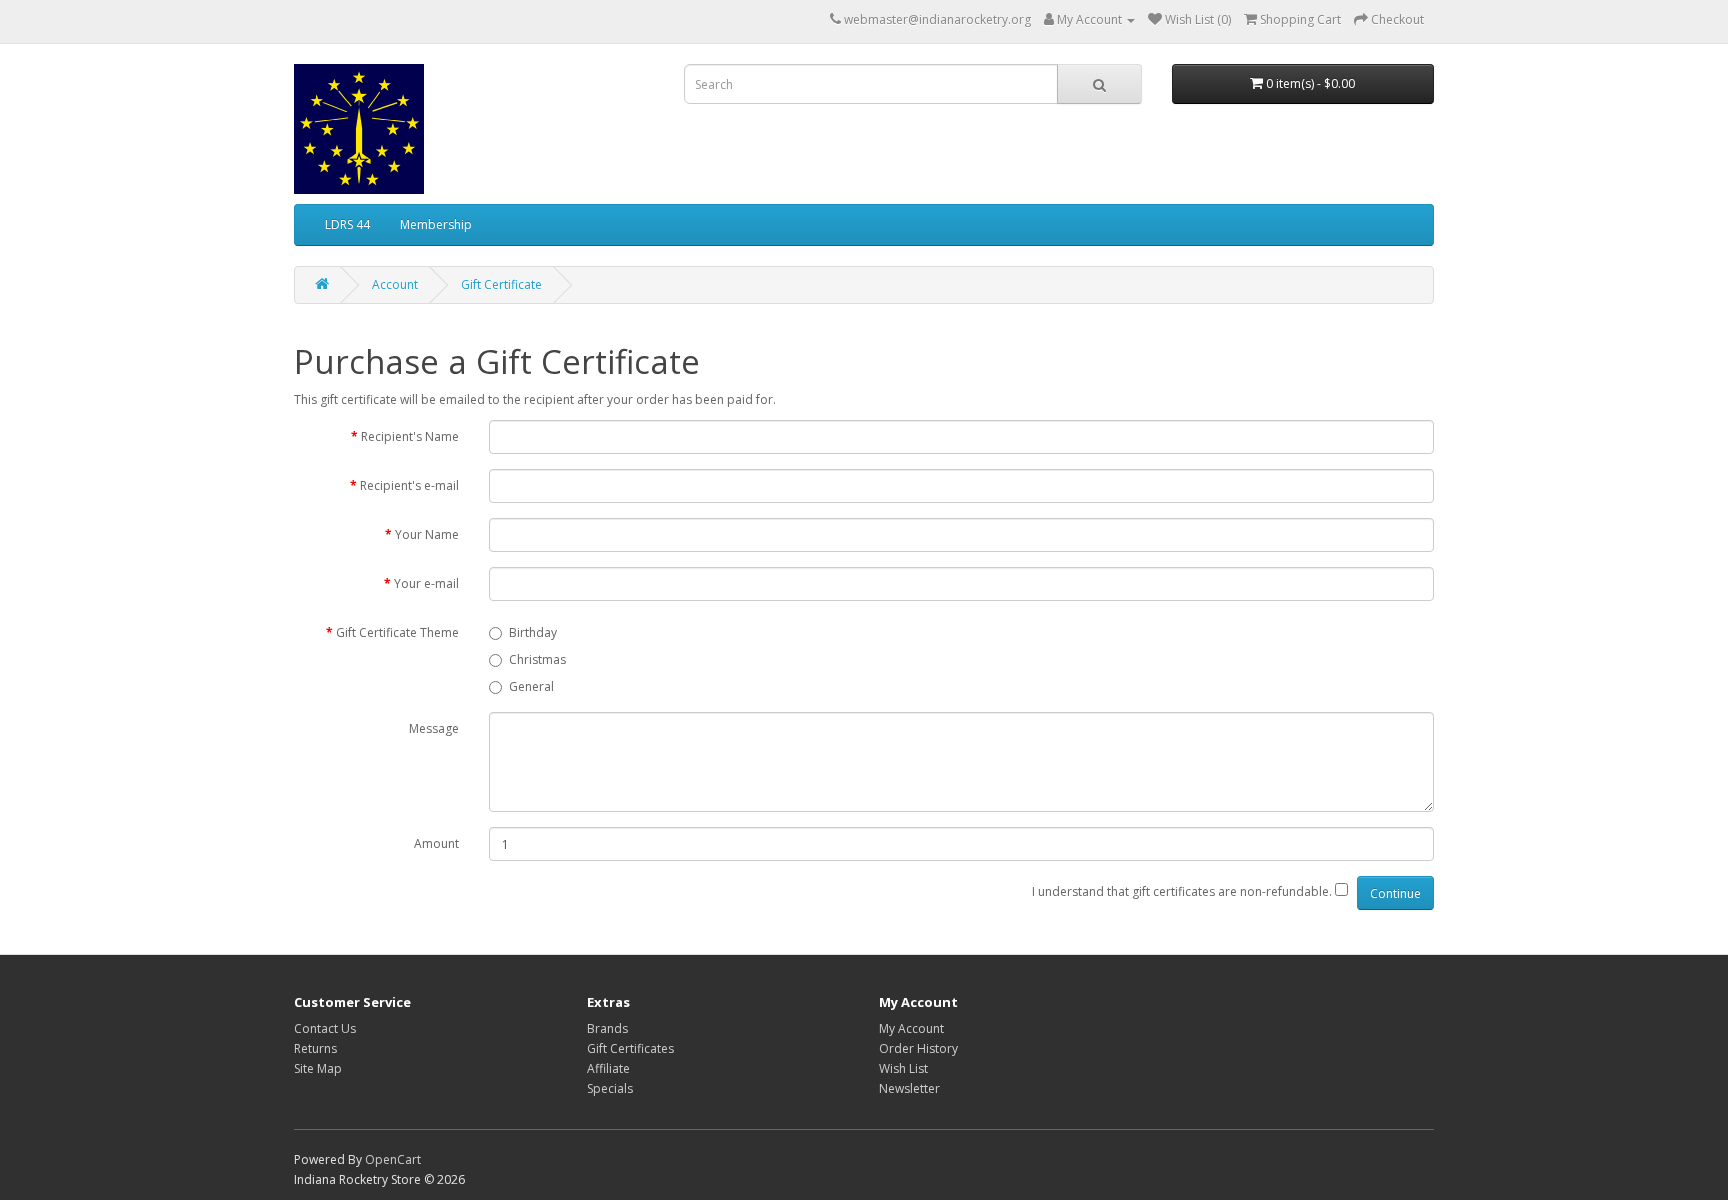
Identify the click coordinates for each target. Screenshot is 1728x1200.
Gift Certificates (630, 1048)
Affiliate (608, 1068)
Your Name (427, 534)
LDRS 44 (347, 224)
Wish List (903, 1068)
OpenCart (393, 1159)
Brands (607, 1028)
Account (395, 284)
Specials (610, 1088)
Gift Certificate (501, 284)
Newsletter (909, 1088)
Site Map (318, 1068)
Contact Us (325, 1028)
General (531, 686)
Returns (315, 1048)
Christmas (537, 659)
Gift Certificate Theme (397, 632)
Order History (918, 1048)
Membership (436, 224)
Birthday (533, 632)
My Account (911, 1028)
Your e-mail (426, 583)
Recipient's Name (410, 436)
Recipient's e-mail (409, 485)
